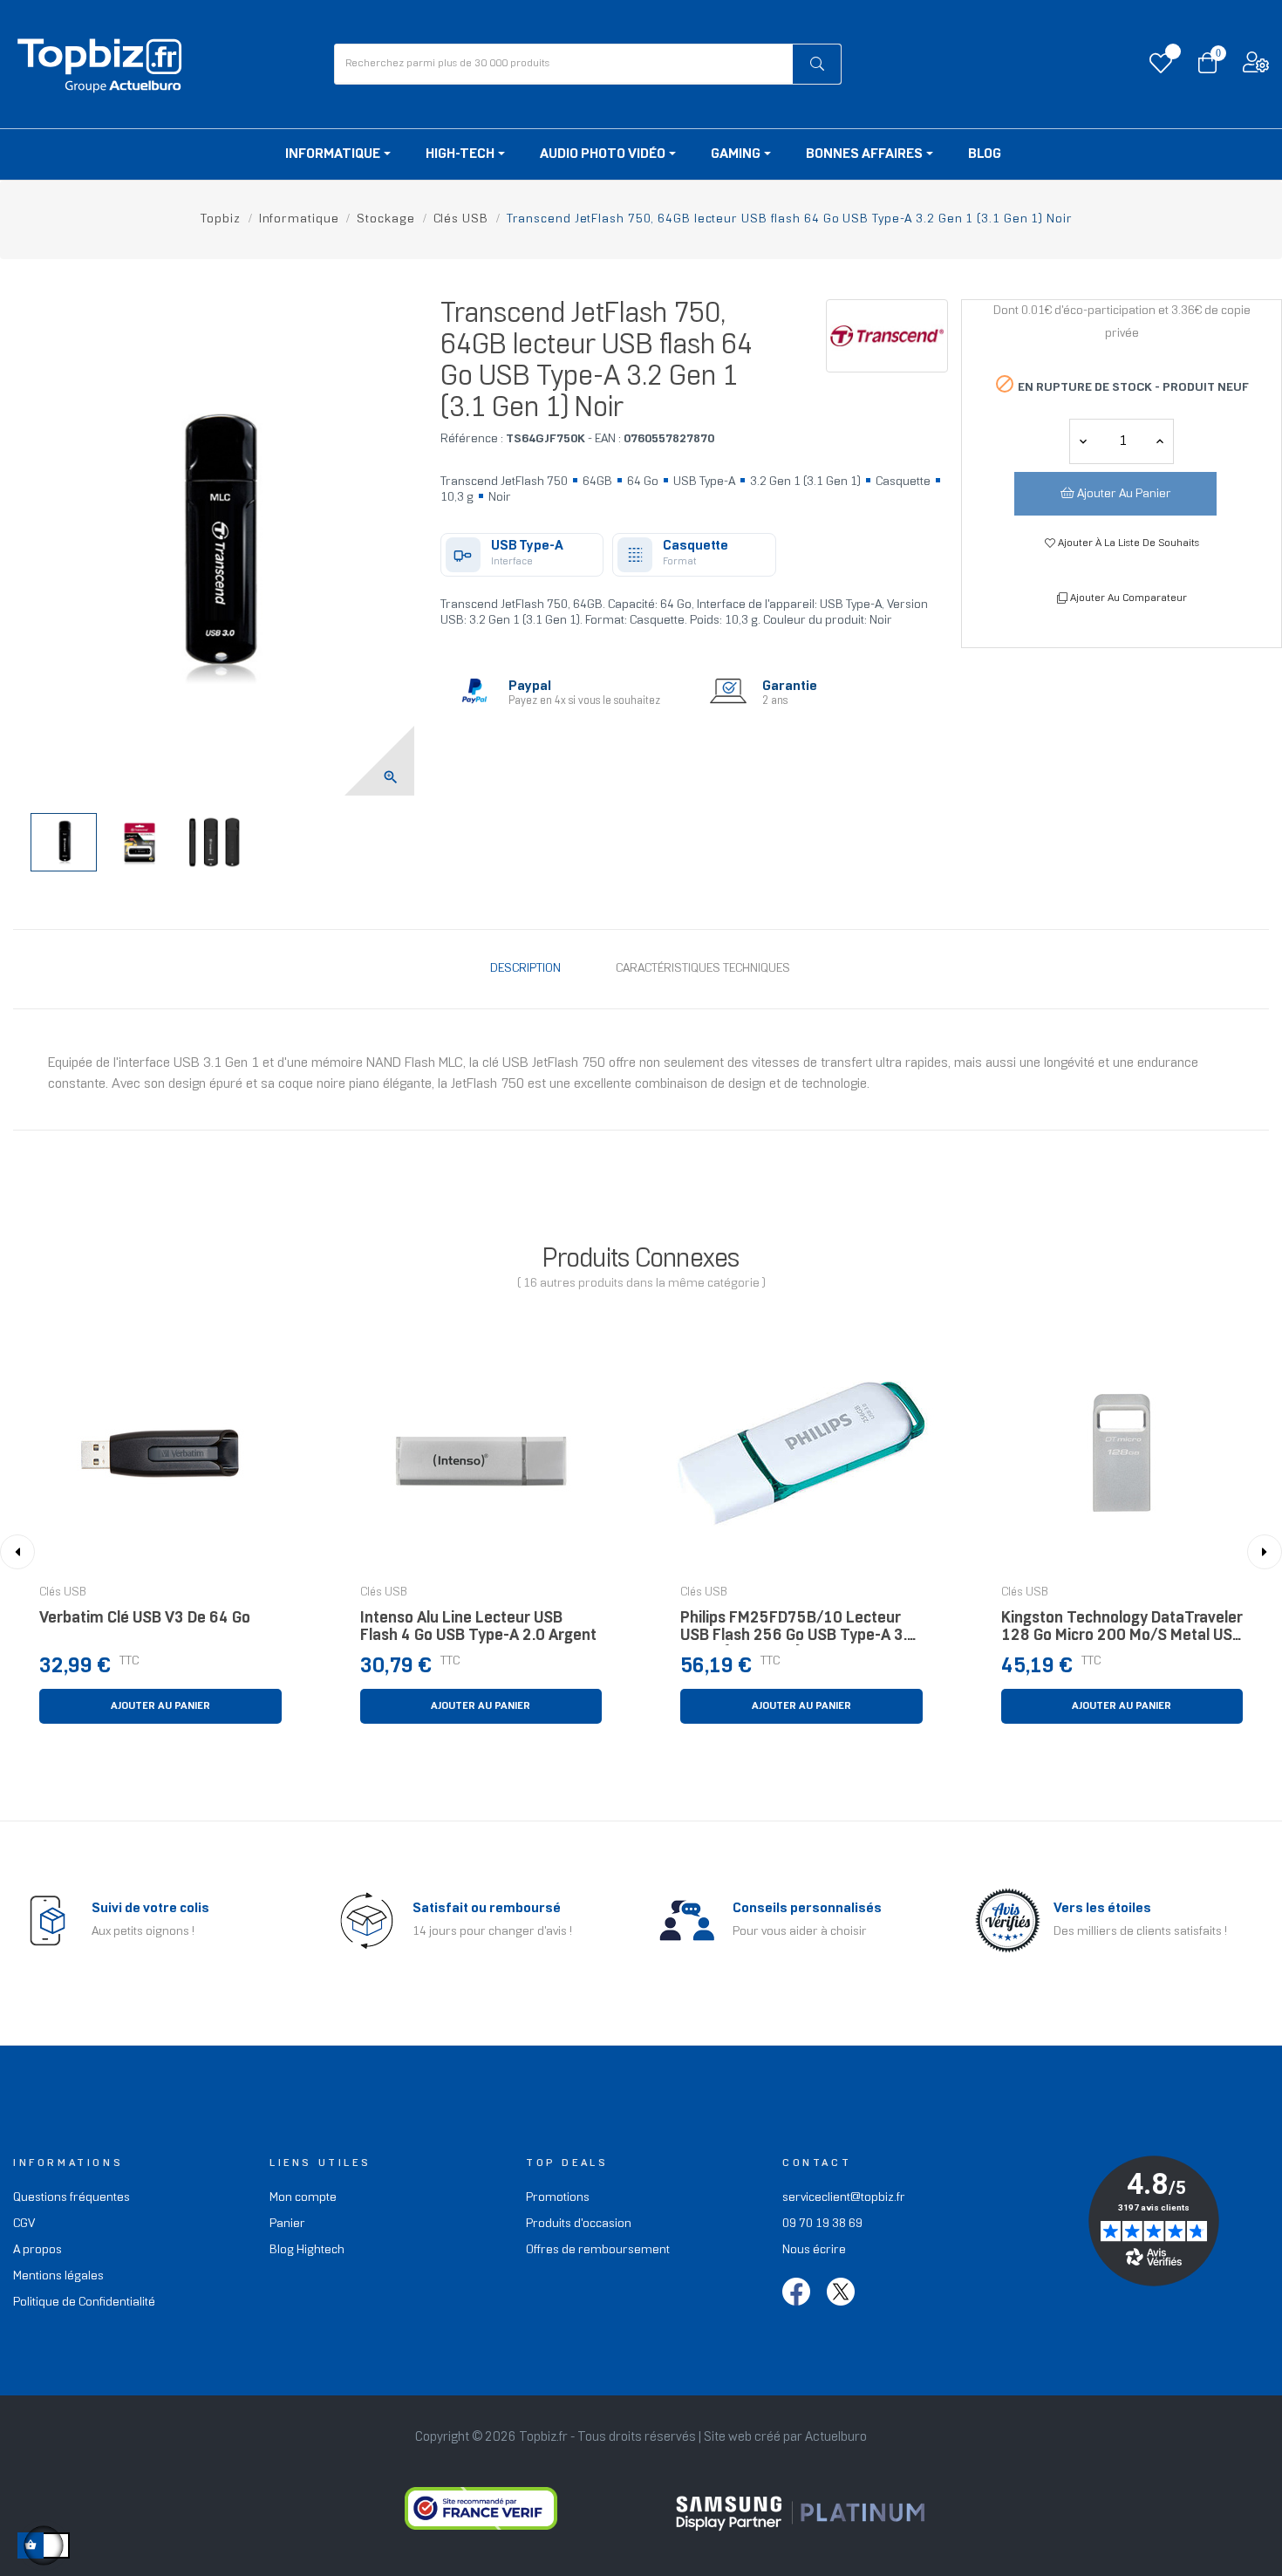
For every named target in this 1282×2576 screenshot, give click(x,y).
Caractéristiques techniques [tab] (703, 969)
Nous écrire (814, 2250)
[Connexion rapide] (1256, 67)
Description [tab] (525, 969)
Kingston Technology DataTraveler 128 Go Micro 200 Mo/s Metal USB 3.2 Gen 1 (1122, 1632)
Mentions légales (58, 2276)
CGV (24, 2224)
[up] (1083, 441)
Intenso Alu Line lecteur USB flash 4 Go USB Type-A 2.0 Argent (478, 1627)
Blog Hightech (307, 2250)
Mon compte (303, 2198)
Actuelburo (836, 2437)
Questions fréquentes (72, 2198)
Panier (287, 2224)
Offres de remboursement (598, 2250)
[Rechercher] (817, 64)
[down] (1160, 441)
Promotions (558, 2198)
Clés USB (63, 1593)
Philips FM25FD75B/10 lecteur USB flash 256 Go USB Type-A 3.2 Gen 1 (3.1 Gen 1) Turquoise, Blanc (800, 1632)
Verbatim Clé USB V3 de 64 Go (145, 1619)
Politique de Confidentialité (84, 2303)
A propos (38, 2250)
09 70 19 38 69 (822, 2224)
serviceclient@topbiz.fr (844, 2198)
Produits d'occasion (579, 2224)
